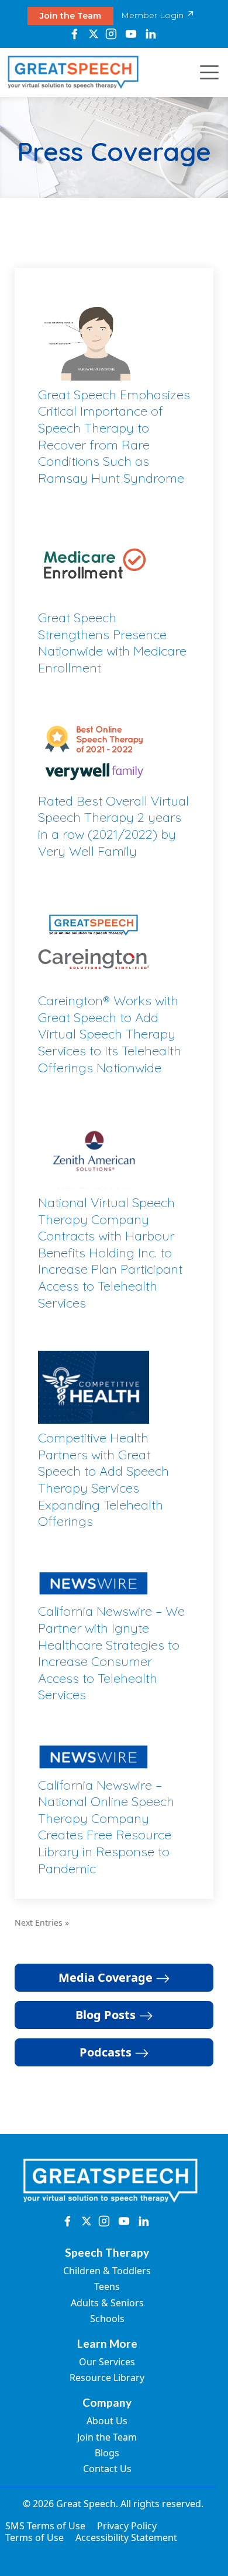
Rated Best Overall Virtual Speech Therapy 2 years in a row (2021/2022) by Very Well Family (113, 826)
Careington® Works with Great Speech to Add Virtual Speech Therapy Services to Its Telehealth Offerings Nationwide (110, 1034)
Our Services (107, 2362)
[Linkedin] (151, 34)
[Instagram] (111, 34)
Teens (107, 2286)
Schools (107, 2319)
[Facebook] (75, 34)
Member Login (153, 15)
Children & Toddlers (107, 2271)
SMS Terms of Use (45, 2526)
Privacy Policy (127, 2526)
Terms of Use (34, 2537)
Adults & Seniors (107, 2303)
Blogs (107, 2453)
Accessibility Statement (126, 2537)
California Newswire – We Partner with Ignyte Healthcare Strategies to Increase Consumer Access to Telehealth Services (111, 1653)
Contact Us (107, 2469)
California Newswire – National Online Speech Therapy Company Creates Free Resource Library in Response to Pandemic (106, 1827)
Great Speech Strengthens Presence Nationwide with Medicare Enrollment (112, 643)
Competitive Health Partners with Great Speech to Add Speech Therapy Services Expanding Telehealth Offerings (103, 1479)
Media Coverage (107, 1977)
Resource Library (107, 2378)
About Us (107, 2421)
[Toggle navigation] (206, 72)
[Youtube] (131, 34)
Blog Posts (107, 2015)
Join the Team (70, 16)
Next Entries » (42, 1923)
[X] (93, 34)
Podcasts (107, 2052)
